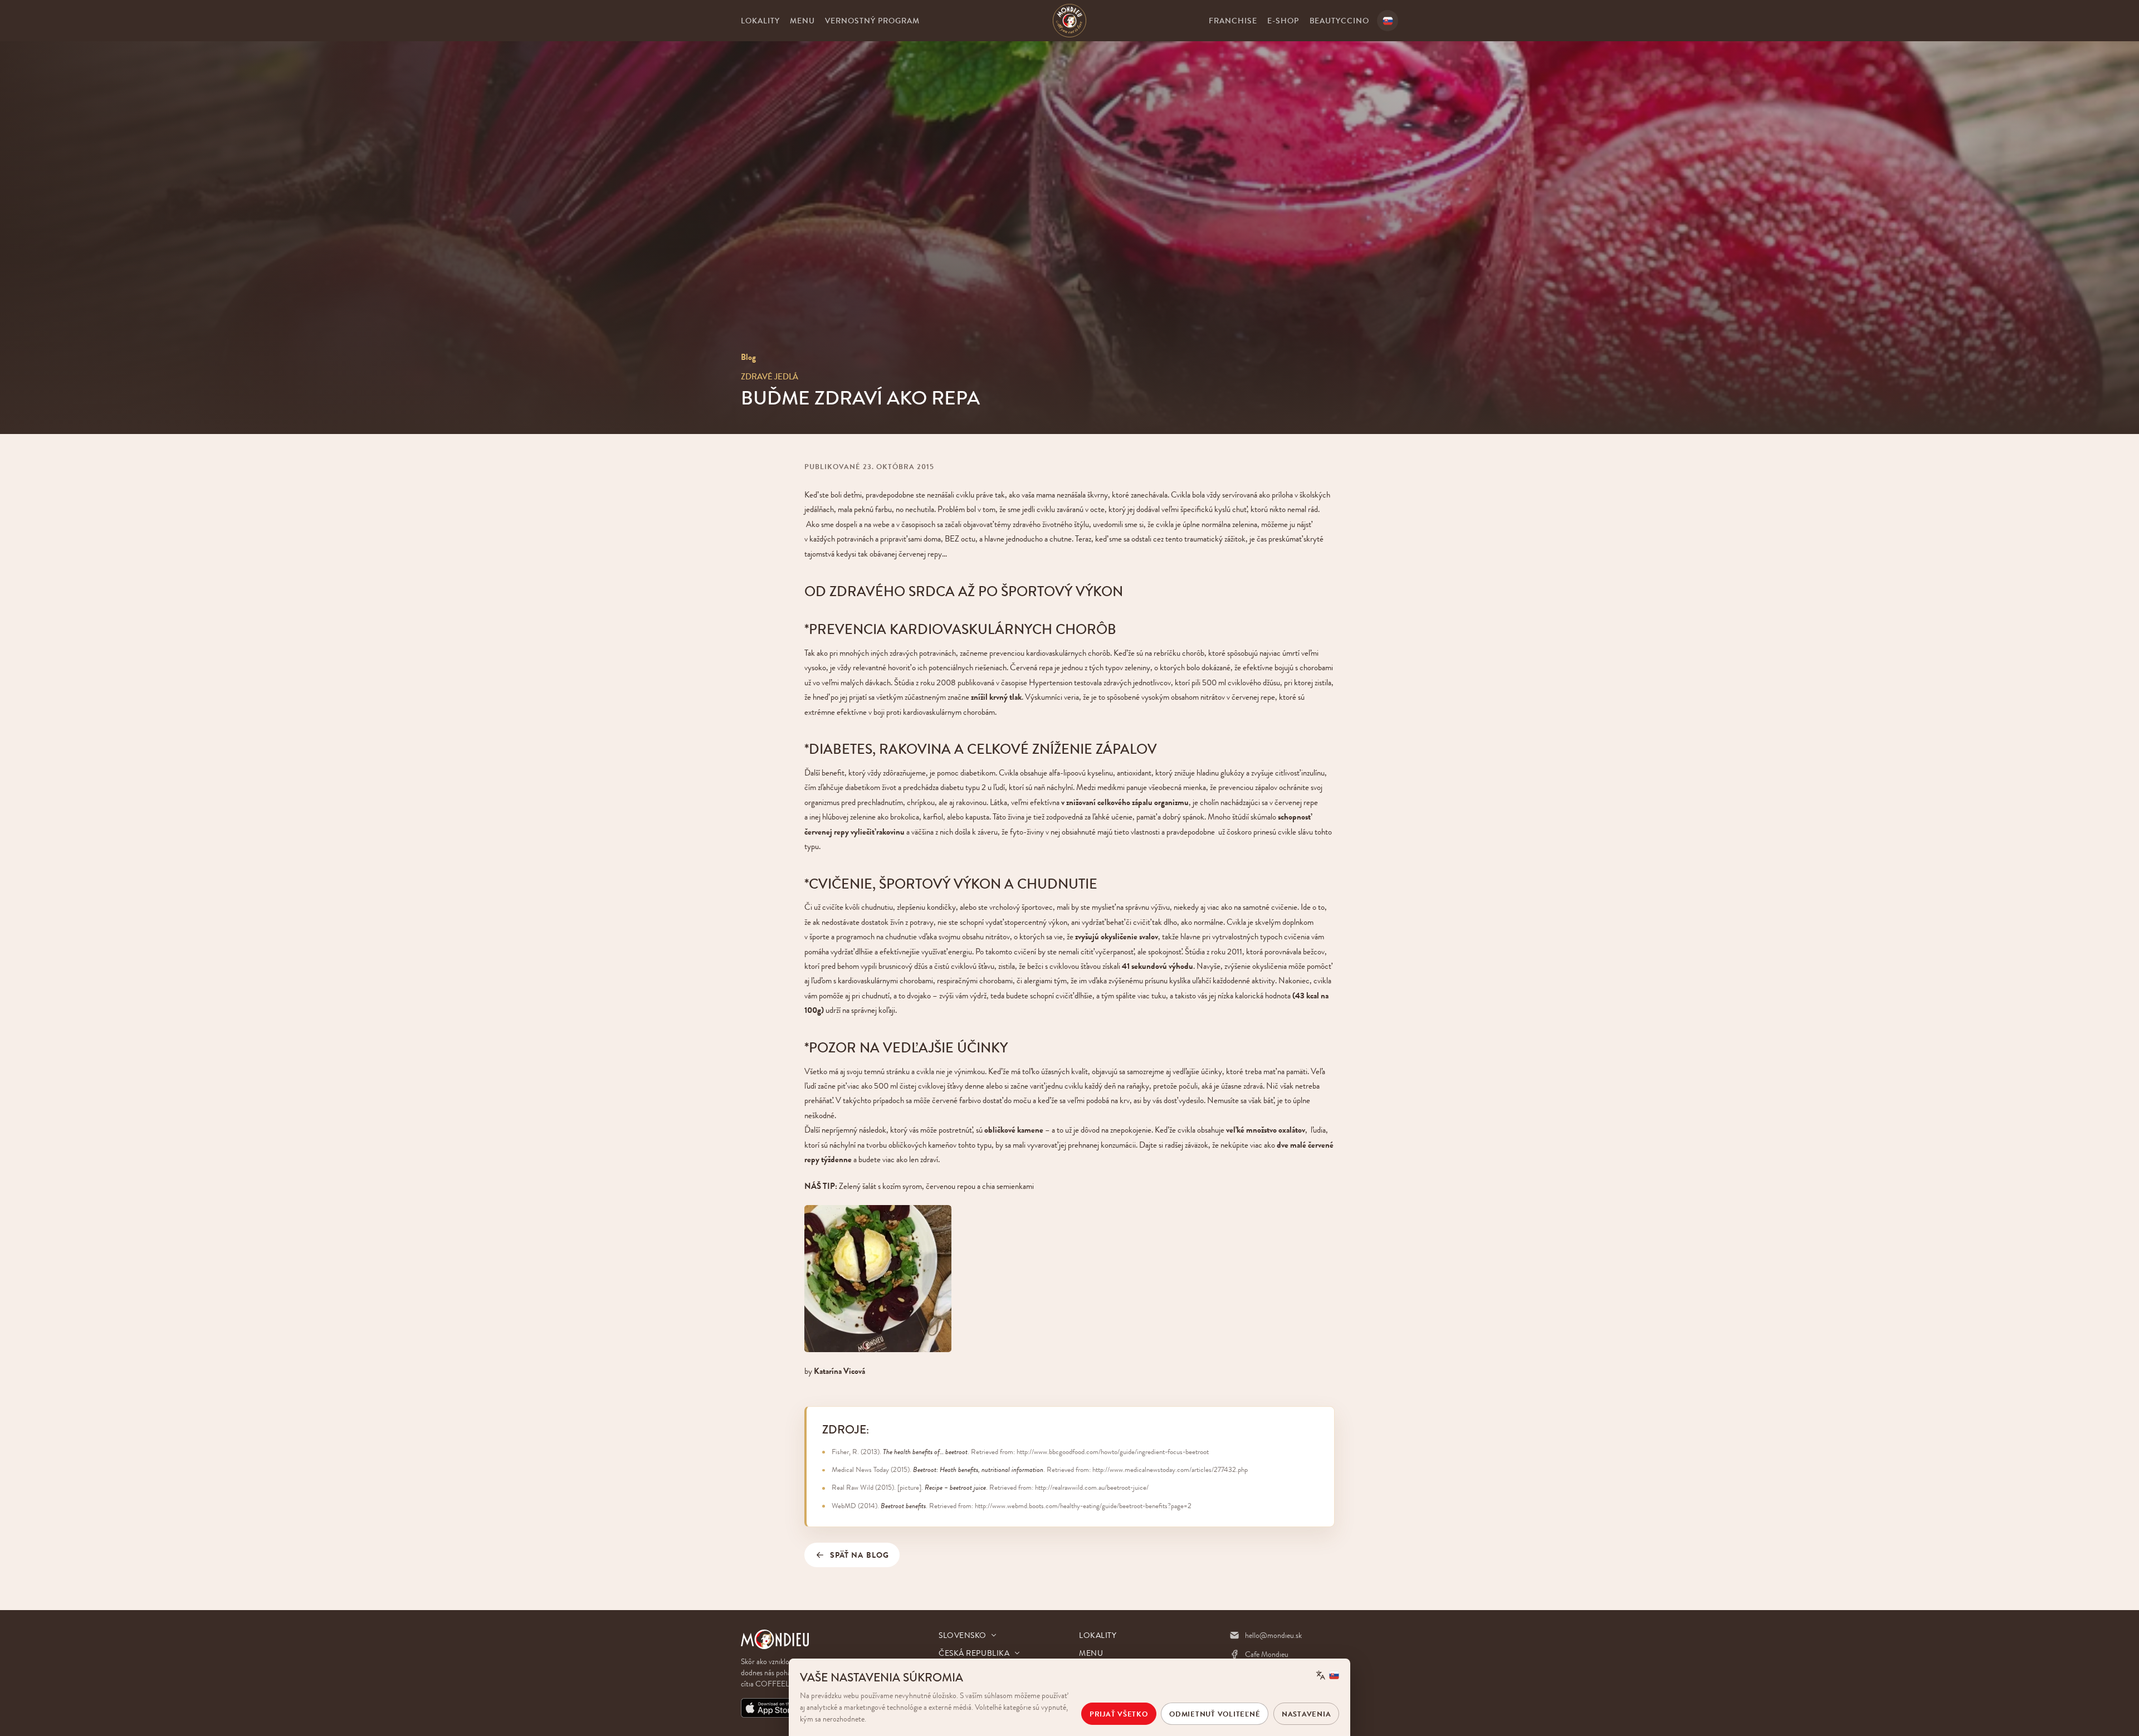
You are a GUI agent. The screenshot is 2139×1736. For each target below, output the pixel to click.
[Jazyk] (1388, 21)
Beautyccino (1340, 21)
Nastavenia (1307, 1714)
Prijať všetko (1119, 1714)
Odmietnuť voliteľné (1215, 1714)
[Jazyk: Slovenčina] (1328, 1675)
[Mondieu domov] (1069, 21)
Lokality (760, 21)
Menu (802, 21)
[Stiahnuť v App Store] (770, 1708)
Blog (748, 357)
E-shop (1283, 21)
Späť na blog (859, 1555)
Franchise (1233, 21)
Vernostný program (872, 21)
